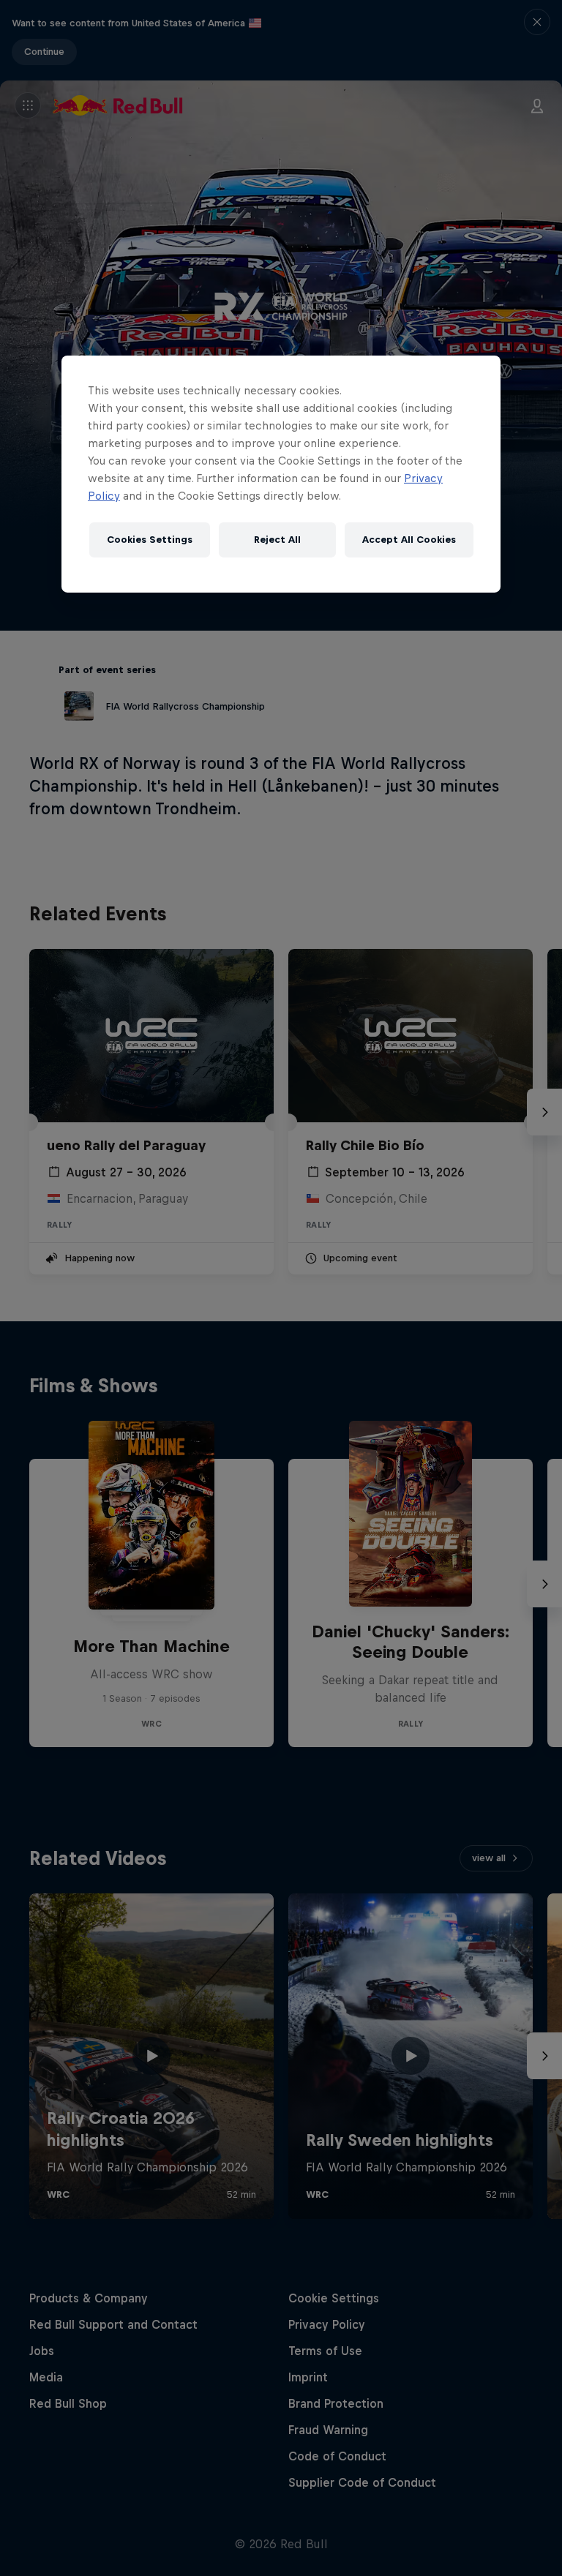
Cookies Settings (150, 540)
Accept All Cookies (409, 540)
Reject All (277, 540)
